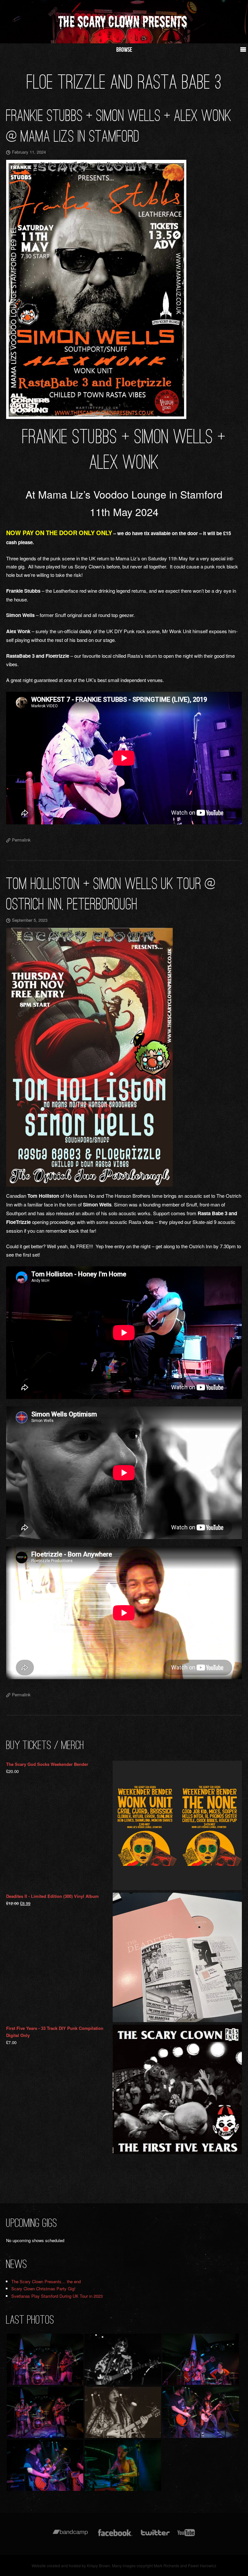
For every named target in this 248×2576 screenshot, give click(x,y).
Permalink (21, 840)
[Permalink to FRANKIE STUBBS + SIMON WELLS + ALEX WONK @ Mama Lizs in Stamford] (124, 289)
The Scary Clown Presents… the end (46, 2281)
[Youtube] (186, 2536)
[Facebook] (115, 2536)
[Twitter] (155, 2536)
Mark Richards (166, 2565)
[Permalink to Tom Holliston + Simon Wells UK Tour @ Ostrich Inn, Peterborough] (124, 1057)
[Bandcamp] (70, 2536)
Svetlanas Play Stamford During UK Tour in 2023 (57, 2296)
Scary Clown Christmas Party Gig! (43, 2289)
